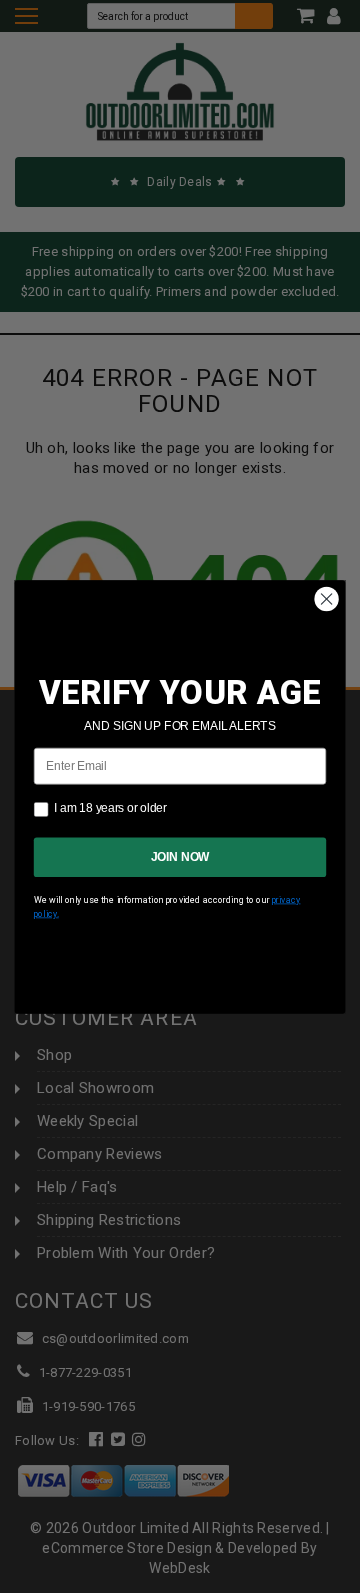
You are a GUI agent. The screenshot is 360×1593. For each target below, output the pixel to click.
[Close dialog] (327, 599)
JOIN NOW (180, 856)
